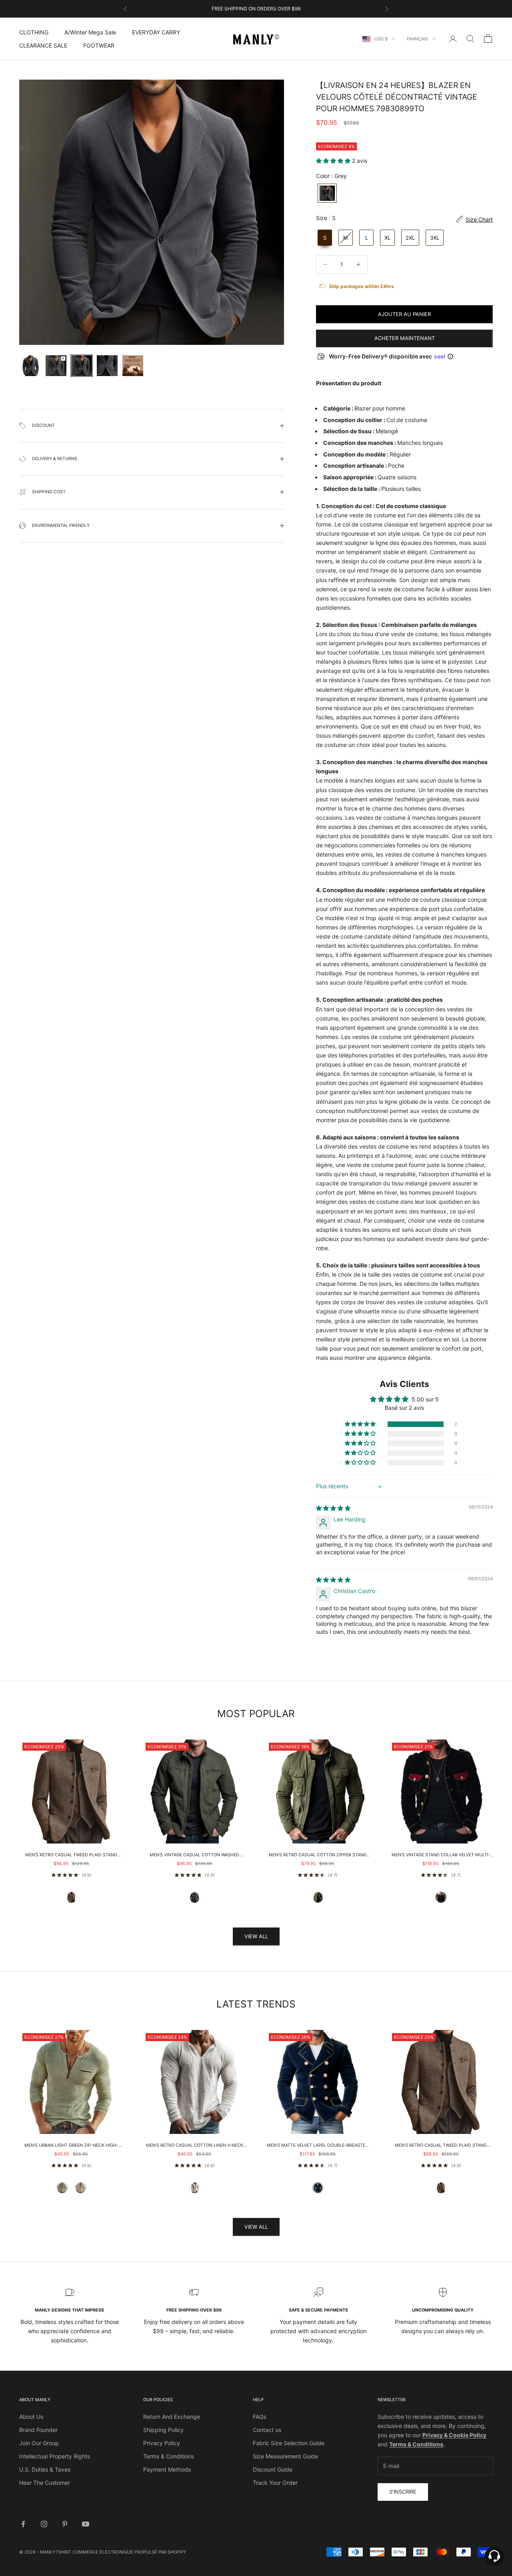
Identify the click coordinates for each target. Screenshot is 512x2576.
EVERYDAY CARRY (156, 32)
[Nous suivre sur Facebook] (23, 2524)
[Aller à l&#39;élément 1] (30, 366)
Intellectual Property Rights (55, 2456)
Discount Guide (273, 2469)
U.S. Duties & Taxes (45, 2469)
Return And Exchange (172, 2417)
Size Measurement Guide (285, 2456)
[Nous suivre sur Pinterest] (65, 2524)
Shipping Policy (163, 2430)
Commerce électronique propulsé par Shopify (129, 2552)
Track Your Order (275, 2483)
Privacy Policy (162, 2443)
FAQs (260, 2417)
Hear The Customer (45, 2483)
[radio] (326, 193)
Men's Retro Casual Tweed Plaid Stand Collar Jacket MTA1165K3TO (71, 1855)
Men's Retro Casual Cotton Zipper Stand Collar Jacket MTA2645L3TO (318, 1855)
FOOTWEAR (99, 45)
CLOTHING (34, 32)
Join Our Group (39, 2443)
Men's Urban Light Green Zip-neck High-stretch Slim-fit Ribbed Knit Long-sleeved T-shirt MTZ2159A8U (71, 2146)
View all (256, 1936)
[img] (333, 1508)
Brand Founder (38, 2430)
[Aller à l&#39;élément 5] (133, 366)
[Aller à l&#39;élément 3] (82, 366)
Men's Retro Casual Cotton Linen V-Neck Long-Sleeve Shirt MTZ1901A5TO (195, 2146)
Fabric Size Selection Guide (289, 2443)
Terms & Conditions (168, 2456)
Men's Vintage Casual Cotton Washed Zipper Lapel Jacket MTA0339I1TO (194, 1855)
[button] (334, 161)
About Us (31, 2417)
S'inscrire (403, 2492)
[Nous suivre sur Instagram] (44, 2524)
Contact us (267, 2430)
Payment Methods (167, 2469)
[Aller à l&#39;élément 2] (56, 366)
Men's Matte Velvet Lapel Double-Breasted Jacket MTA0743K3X (318, 2146)
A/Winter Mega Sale (90, 32)
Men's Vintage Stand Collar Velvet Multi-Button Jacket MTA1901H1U (441, 1855)
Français (417, 39)
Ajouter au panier (404, 314)
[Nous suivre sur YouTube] (86, 2524)
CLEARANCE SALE (43, 45)
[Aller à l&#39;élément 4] (107, 366)
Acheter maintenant (405, 338)
